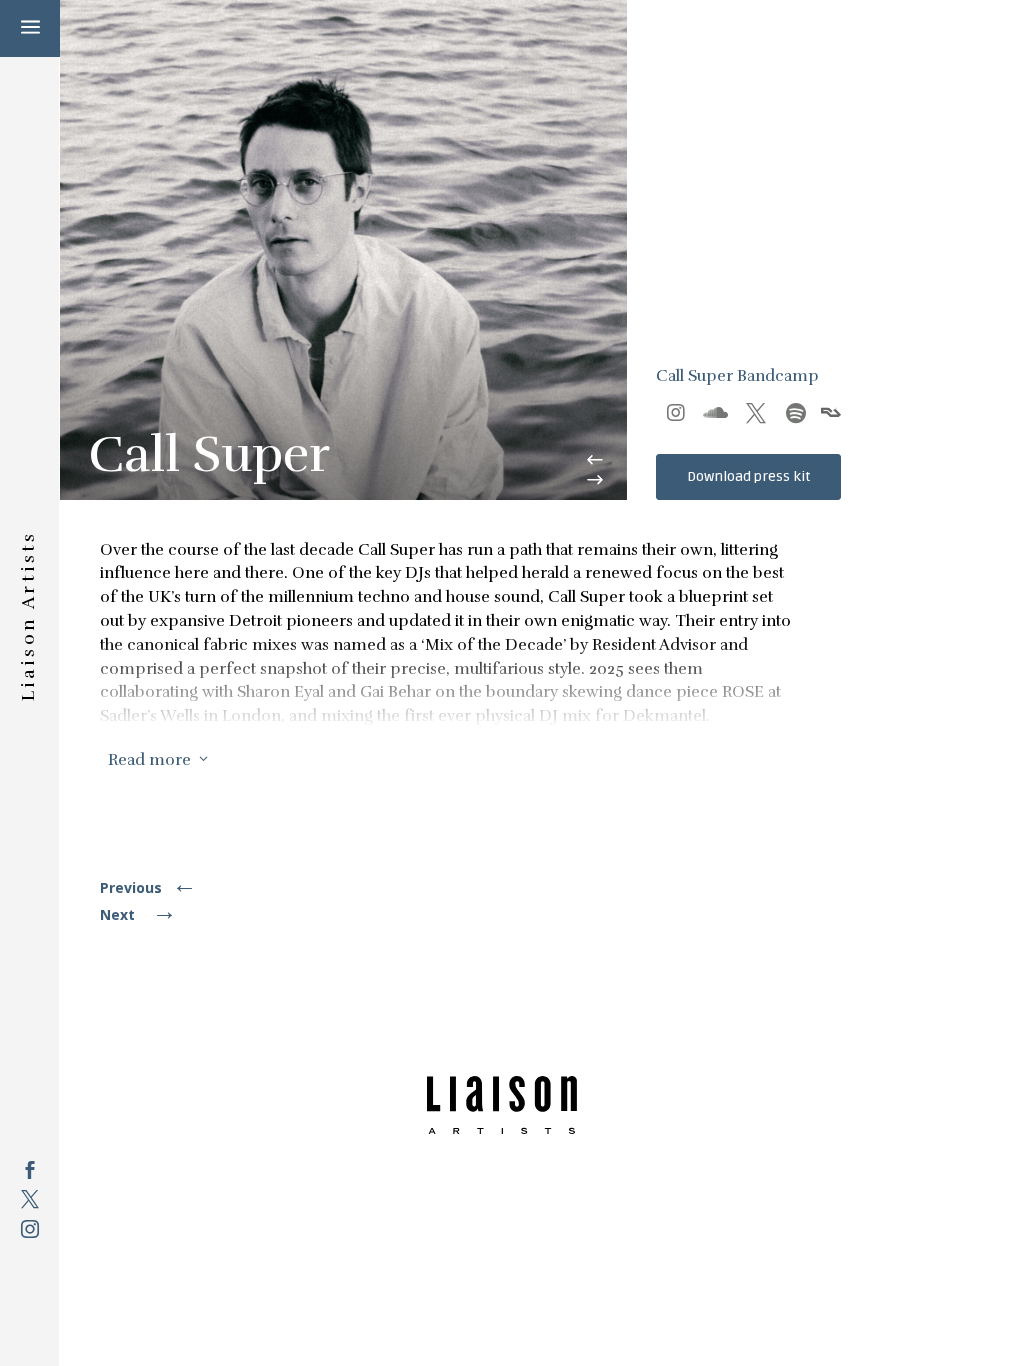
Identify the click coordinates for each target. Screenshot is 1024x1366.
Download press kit (748, 476)
